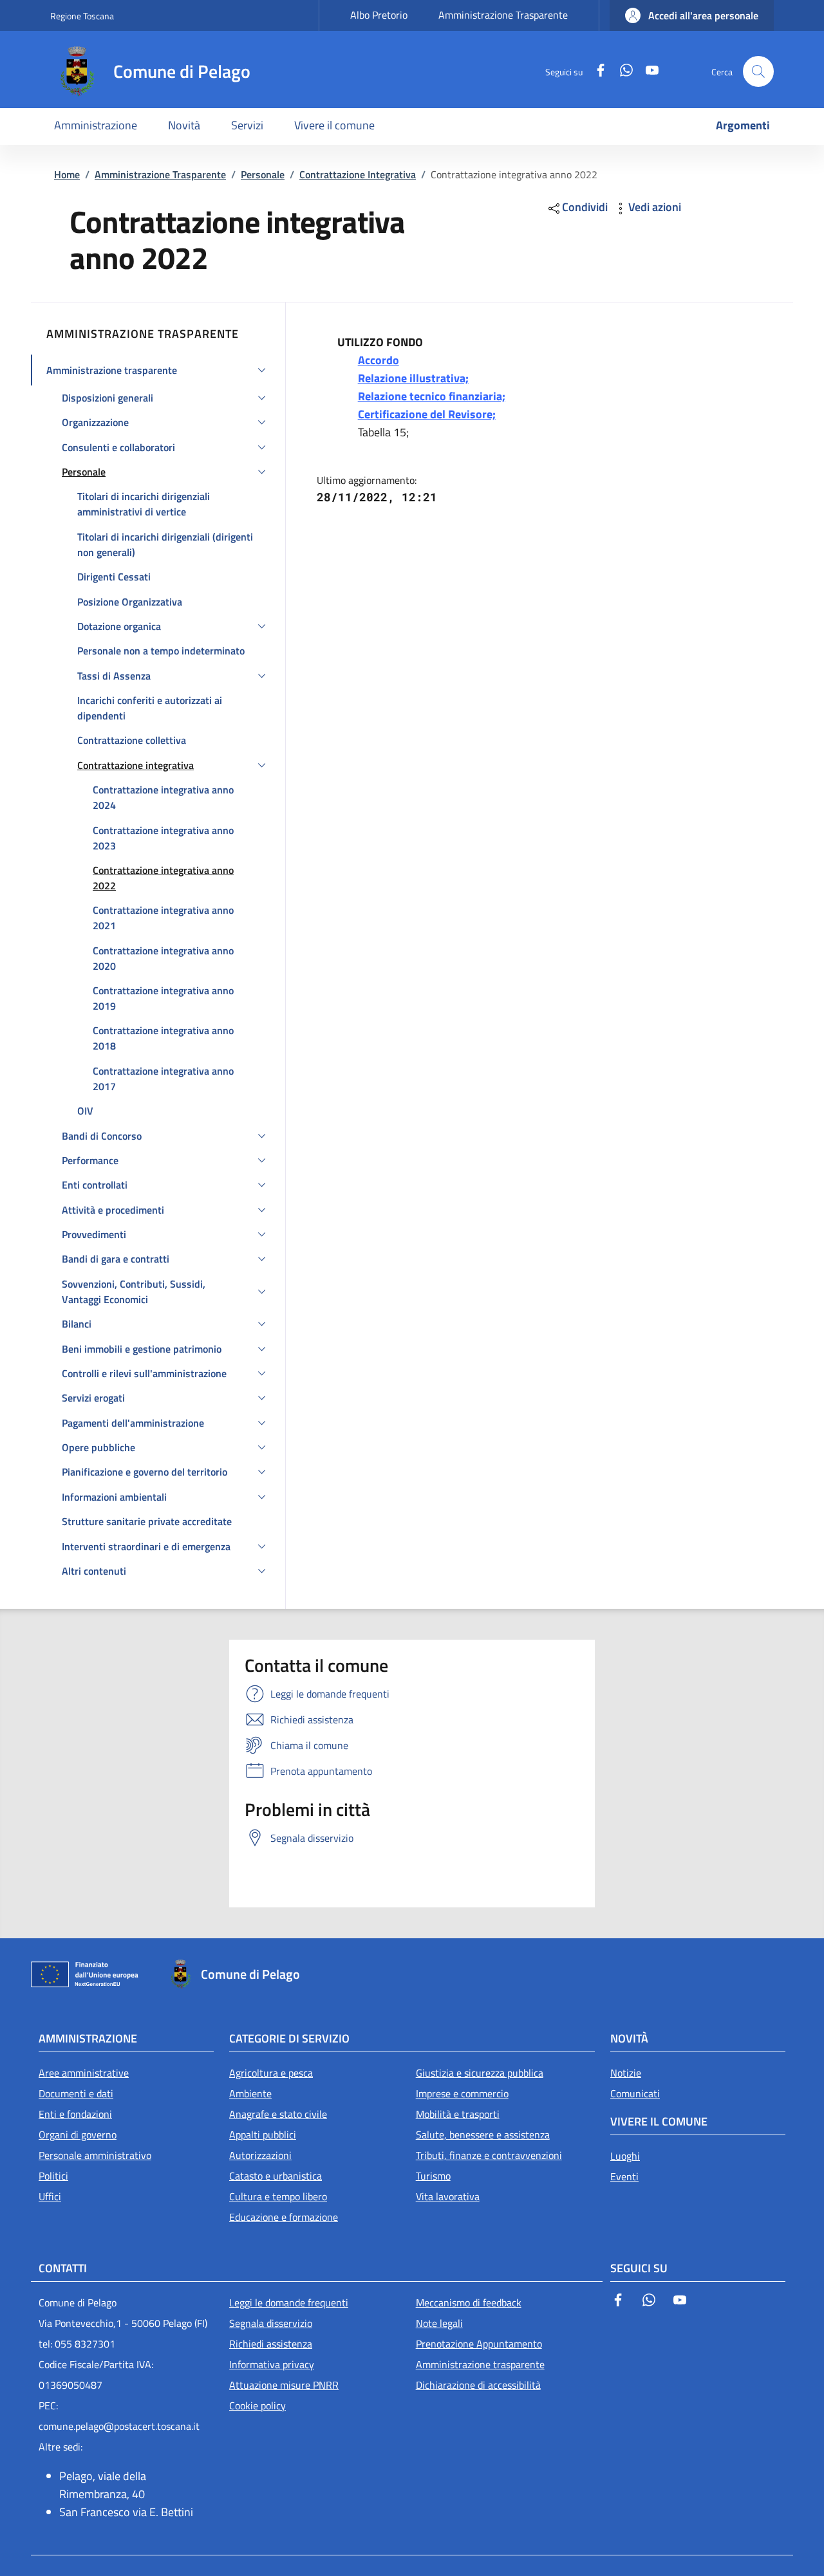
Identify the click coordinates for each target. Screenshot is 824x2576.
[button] (692, 15)
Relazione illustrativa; (413, 378)
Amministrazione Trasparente (503, 15)
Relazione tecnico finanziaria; (432, 396)
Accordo (379, 360)
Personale (263, 174)
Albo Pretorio (379, 15)
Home (67, 174)
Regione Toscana (82, 16)
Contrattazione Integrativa (358, 174)
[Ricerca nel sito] (758, 71)
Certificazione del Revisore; (427, 414)
